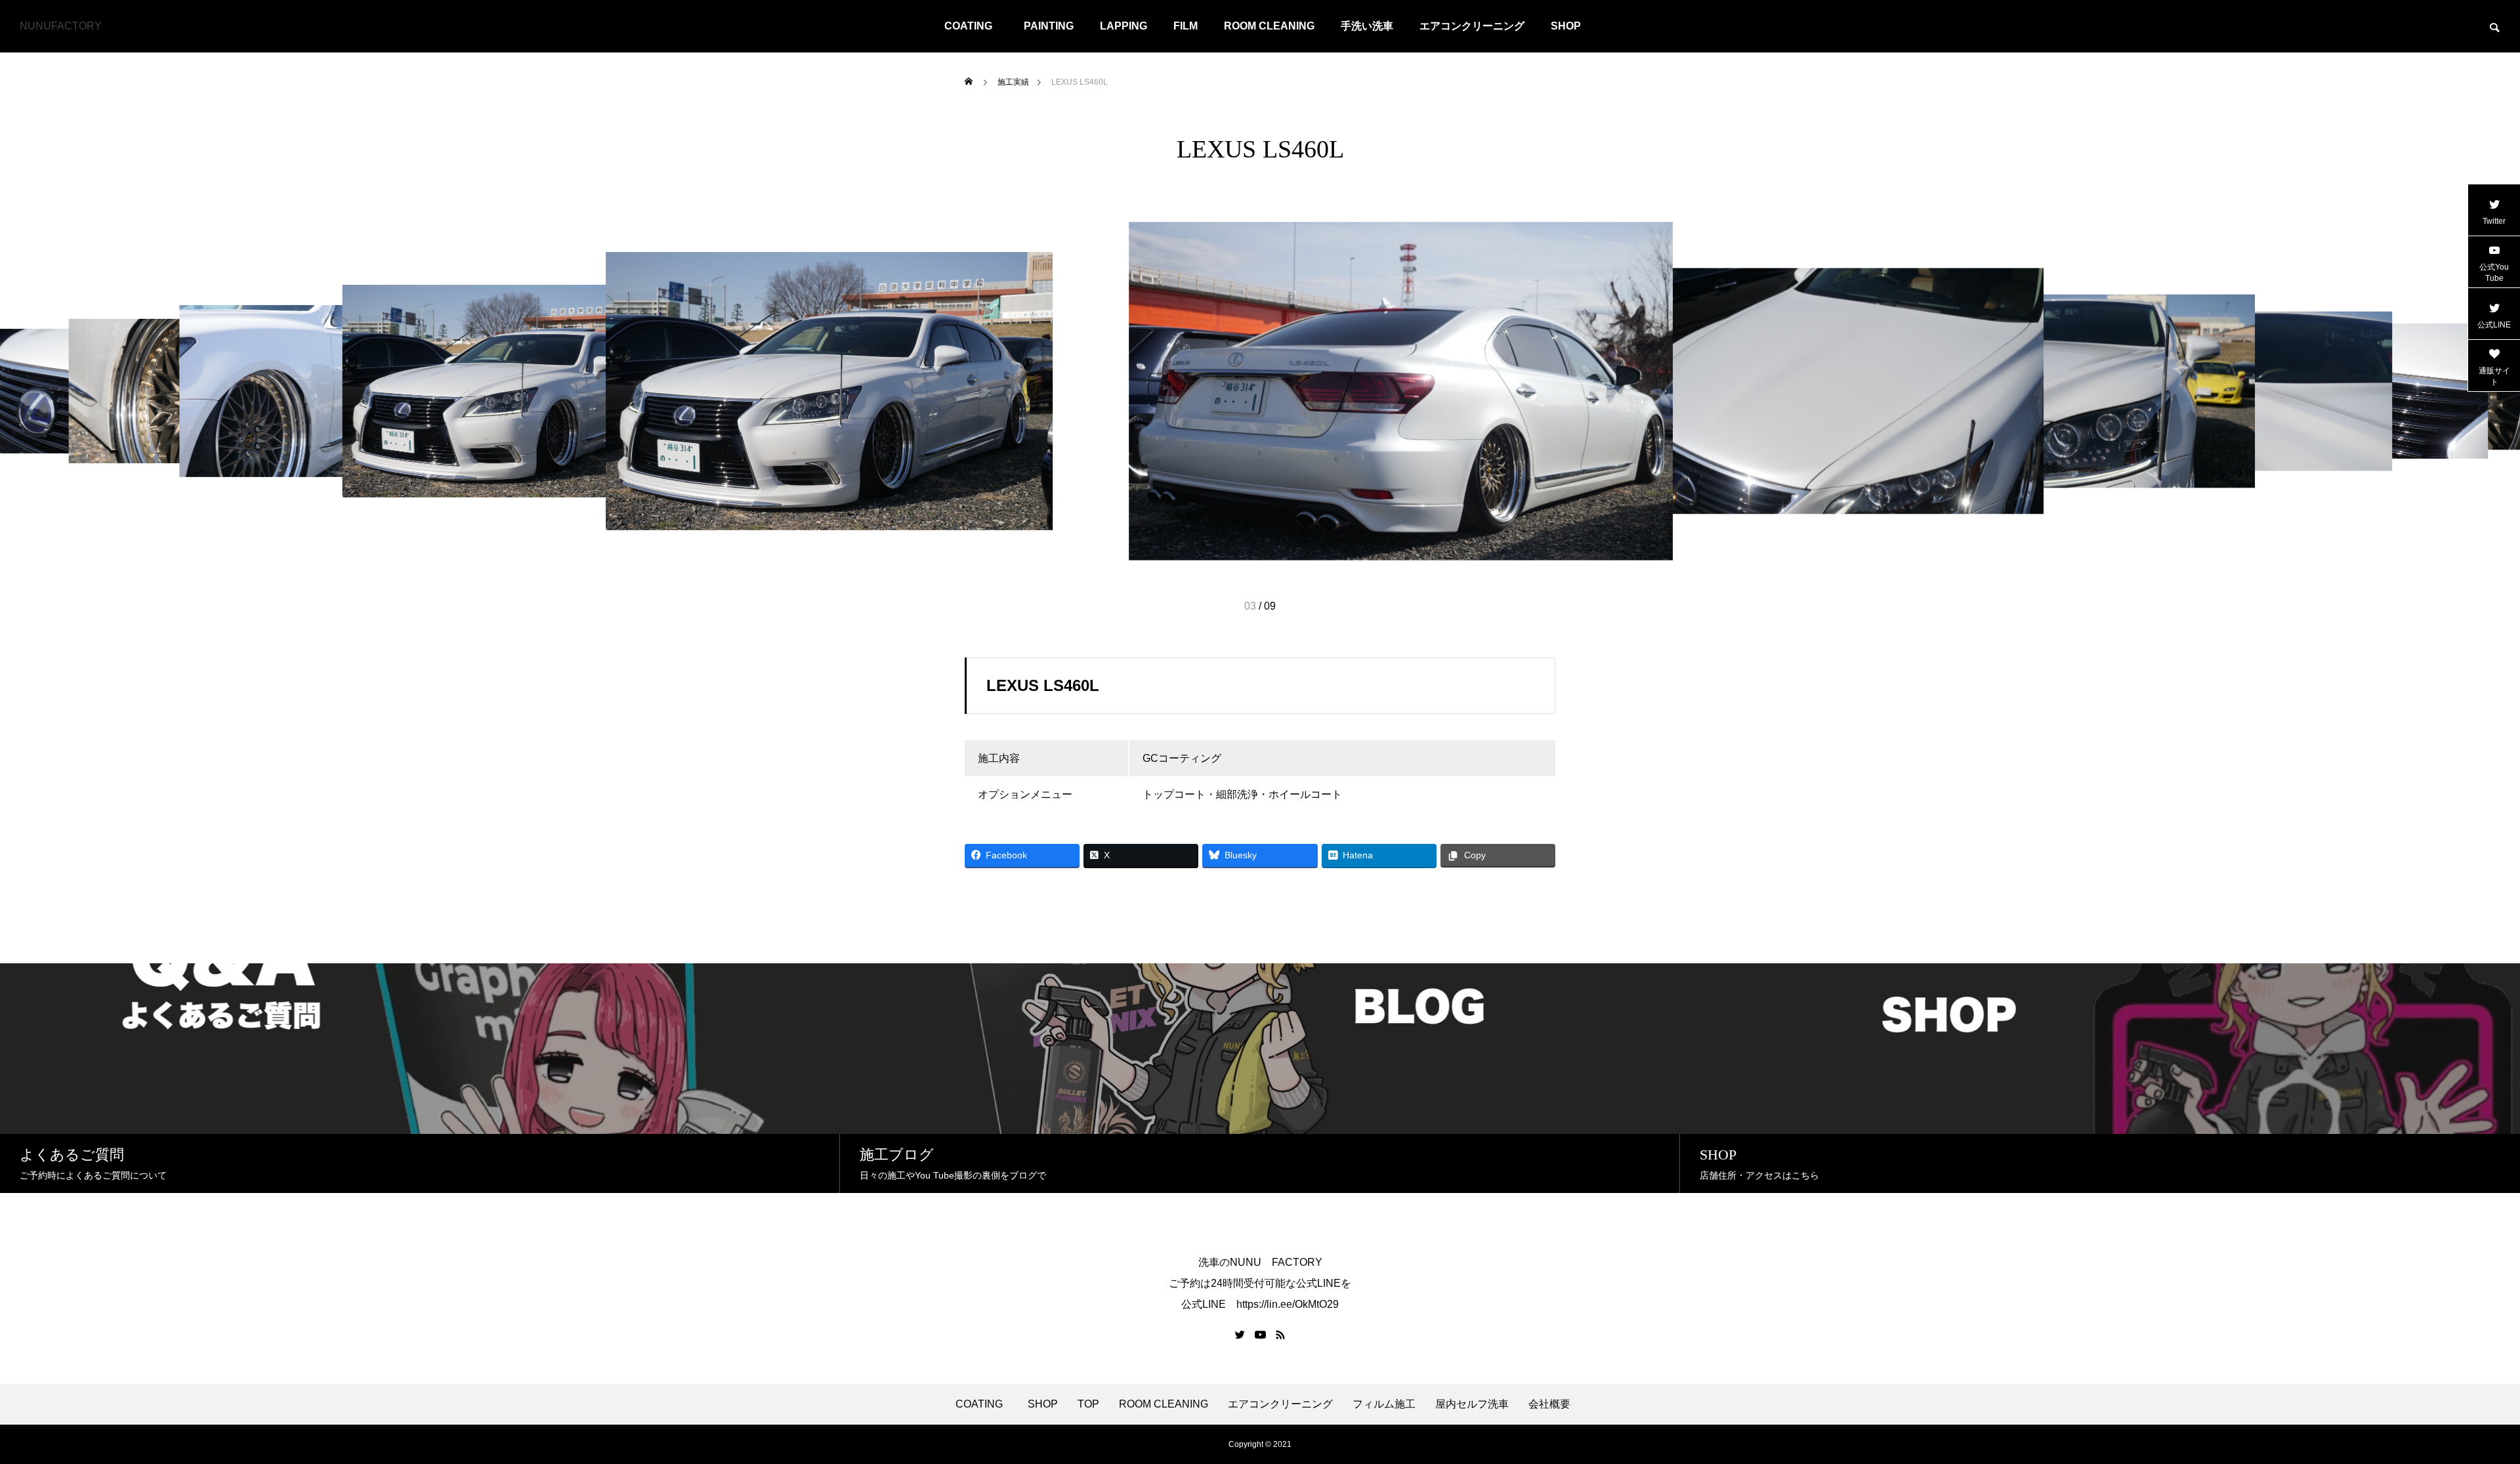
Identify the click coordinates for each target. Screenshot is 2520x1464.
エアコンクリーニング (1472, 26)
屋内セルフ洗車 (1472, 1404)
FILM (1186, 26)
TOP (1088, 1404)
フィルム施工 (1384, 1404)
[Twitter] (1240, 1335)
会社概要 (1549, 1404)
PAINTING (1049, 26)
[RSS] (1280, 1335)
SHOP (1566, 26)
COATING (974, 26)
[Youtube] (1261, 1335)
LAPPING (1123, 26)
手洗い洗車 (1367, 26)
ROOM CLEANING (1269, 26)
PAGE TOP (2456, 1406)
